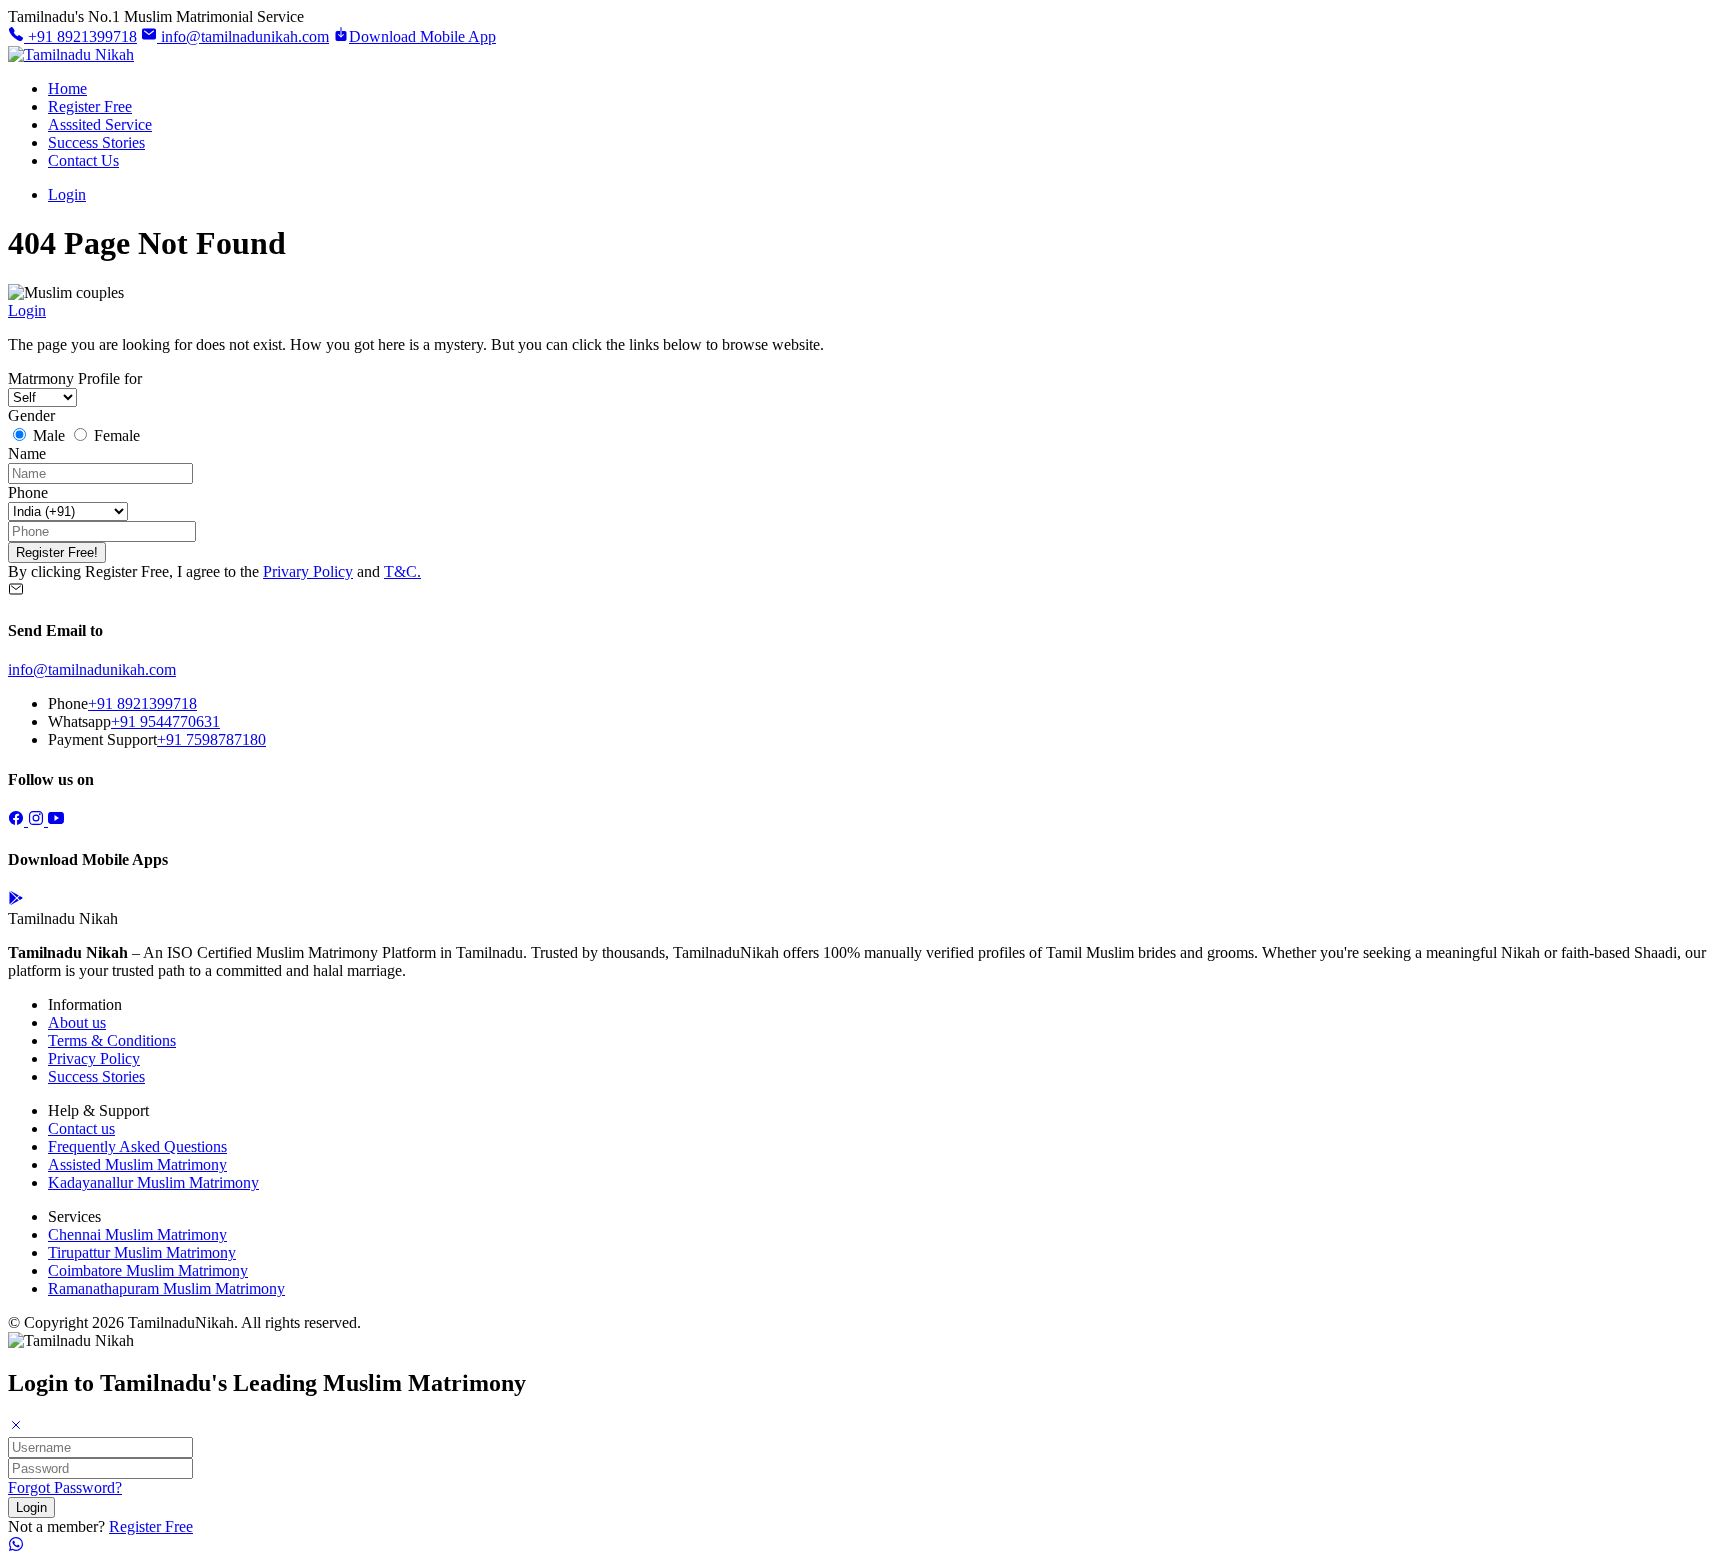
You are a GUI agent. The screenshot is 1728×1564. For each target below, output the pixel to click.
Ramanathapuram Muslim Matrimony (166, 1288)
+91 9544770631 (165, 721)
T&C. (402, 571)
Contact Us (83, 160)
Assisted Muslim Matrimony (137, 1164)
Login (67, 194)
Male (49, 435)
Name (27, 453)
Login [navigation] (27, 310)
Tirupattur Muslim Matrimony (142, 1252)
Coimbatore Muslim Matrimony (148, 1270)
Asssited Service (100, 124)
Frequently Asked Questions (137, 1146)
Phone (28, 492)
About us (77, 1022)
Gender (31, 415)
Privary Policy (308, 571)
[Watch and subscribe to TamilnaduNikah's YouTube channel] (56, 820)
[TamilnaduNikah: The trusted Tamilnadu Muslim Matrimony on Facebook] (18, 820)
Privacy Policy (94, 1058)
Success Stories (96, 142)
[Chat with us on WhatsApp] (16, 1546)
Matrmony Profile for (75, 378)
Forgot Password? (65, 1487)
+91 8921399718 (80, 36)
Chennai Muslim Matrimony (137, 1234)
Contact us (81, 1128)
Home (67, 88)
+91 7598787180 (211, 739)
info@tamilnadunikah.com (243, 36)
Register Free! (57, 552)
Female (115, 435)
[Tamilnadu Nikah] (71, 54)
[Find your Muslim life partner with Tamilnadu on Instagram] (38, 820)
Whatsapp (79, 721)
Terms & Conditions (112, 1040)
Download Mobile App (422, 36)
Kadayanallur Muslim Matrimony (153, 1182)
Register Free (90, 106)
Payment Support (102, 739)
